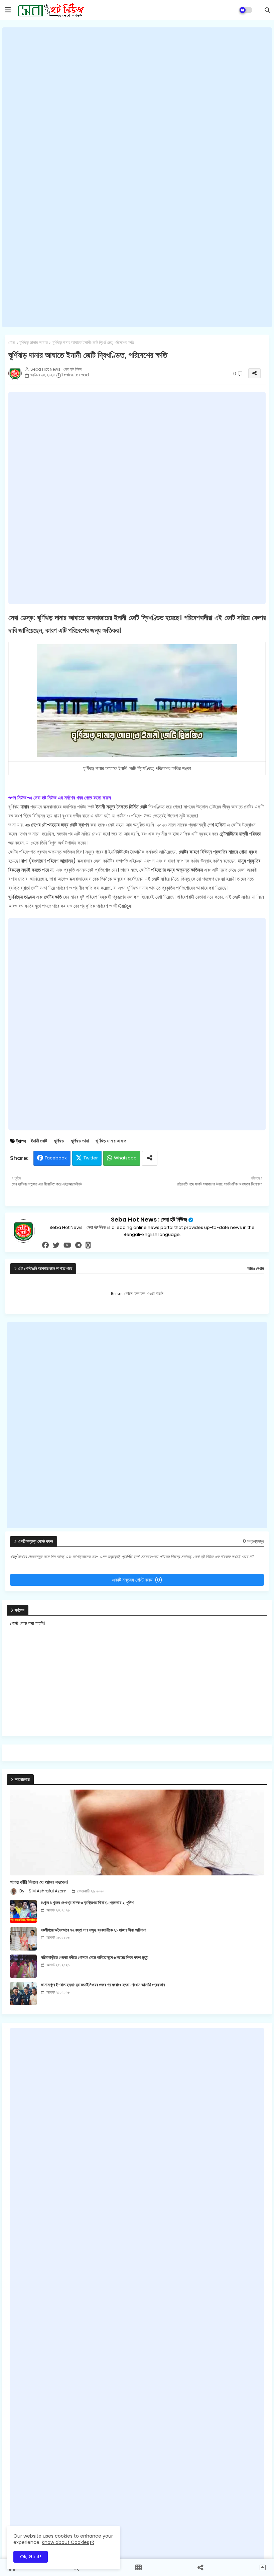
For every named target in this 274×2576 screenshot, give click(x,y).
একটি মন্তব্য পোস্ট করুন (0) (137, 1580)
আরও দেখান (256, 1269)
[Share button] (150, 1158)
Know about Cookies (65, 2542)
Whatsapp (125, 1158)
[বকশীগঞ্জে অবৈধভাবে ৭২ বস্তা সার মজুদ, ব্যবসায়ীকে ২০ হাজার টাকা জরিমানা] (23, 1939)
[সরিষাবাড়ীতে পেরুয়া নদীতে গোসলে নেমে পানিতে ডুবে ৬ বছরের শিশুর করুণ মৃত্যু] (23, 1966)
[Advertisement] (137, 177)
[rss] (88, 1245)
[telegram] (78, 1245)
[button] (267, 10)
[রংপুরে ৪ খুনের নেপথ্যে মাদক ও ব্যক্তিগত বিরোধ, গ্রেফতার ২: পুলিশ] (23, 1911)
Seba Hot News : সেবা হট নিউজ (149, 1219)
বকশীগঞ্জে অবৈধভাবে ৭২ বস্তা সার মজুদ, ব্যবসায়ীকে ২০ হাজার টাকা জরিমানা (94, 1930)
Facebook (56, 1158)
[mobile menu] (8, 10)
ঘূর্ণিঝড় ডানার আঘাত (34, 343)
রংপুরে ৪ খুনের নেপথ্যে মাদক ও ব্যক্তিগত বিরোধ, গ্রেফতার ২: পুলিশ (87, 1903)
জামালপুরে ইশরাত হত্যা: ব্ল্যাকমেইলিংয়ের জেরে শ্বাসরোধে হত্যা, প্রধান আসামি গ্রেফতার (103, 1985)
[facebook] (45, 1245)
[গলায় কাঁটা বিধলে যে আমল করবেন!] (137, 1832)
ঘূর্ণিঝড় (59, 1141)
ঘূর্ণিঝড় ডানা (80, 1141)
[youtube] (67, 1245)
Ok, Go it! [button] (31, 2557)
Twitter (91, 1158)
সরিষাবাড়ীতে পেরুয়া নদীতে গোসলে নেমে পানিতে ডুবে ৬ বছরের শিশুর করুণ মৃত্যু (95, 1958)
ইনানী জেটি (39, 1141)
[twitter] (56, 1245)
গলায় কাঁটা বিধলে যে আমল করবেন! (39, 1882)
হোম (12, 343)
